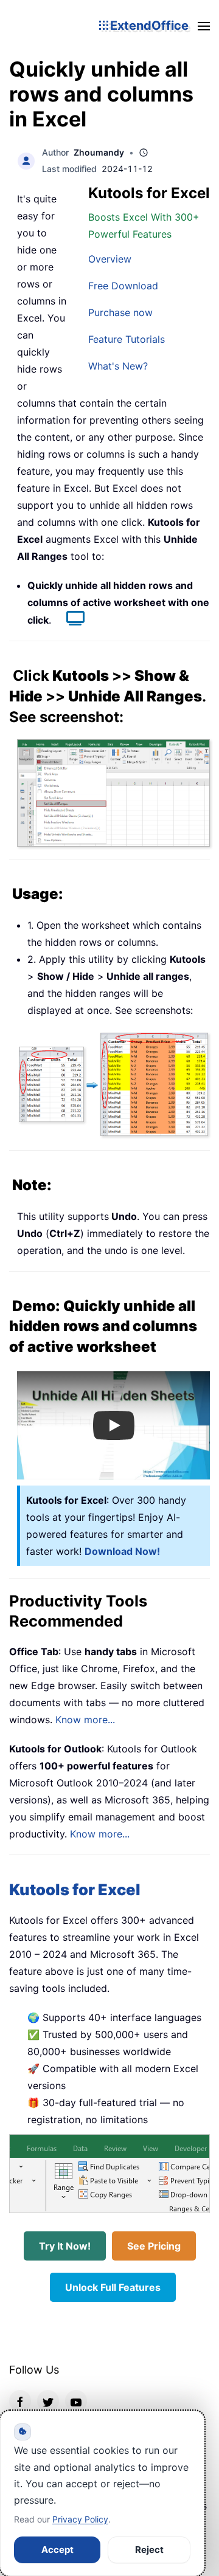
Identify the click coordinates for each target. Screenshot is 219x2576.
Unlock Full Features (113, 2287)
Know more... (85, 1720)
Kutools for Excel (75, 1889)
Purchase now (120, 312)
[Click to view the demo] (69, 620)
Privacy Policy (80, 2519)
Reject (149, 2550)
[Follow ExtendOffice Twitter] (48, 2401)
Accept (57, 2550)
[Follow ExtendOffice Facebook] (20, 2401)
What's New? (118, 366)
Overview (110, 259)
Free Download (123, 286)
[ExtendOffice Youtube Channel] (76, 2401)
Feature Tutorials (127, 339)
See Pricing (154, 2246)
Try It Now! (65, 2246)
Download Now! (122, 1551)
